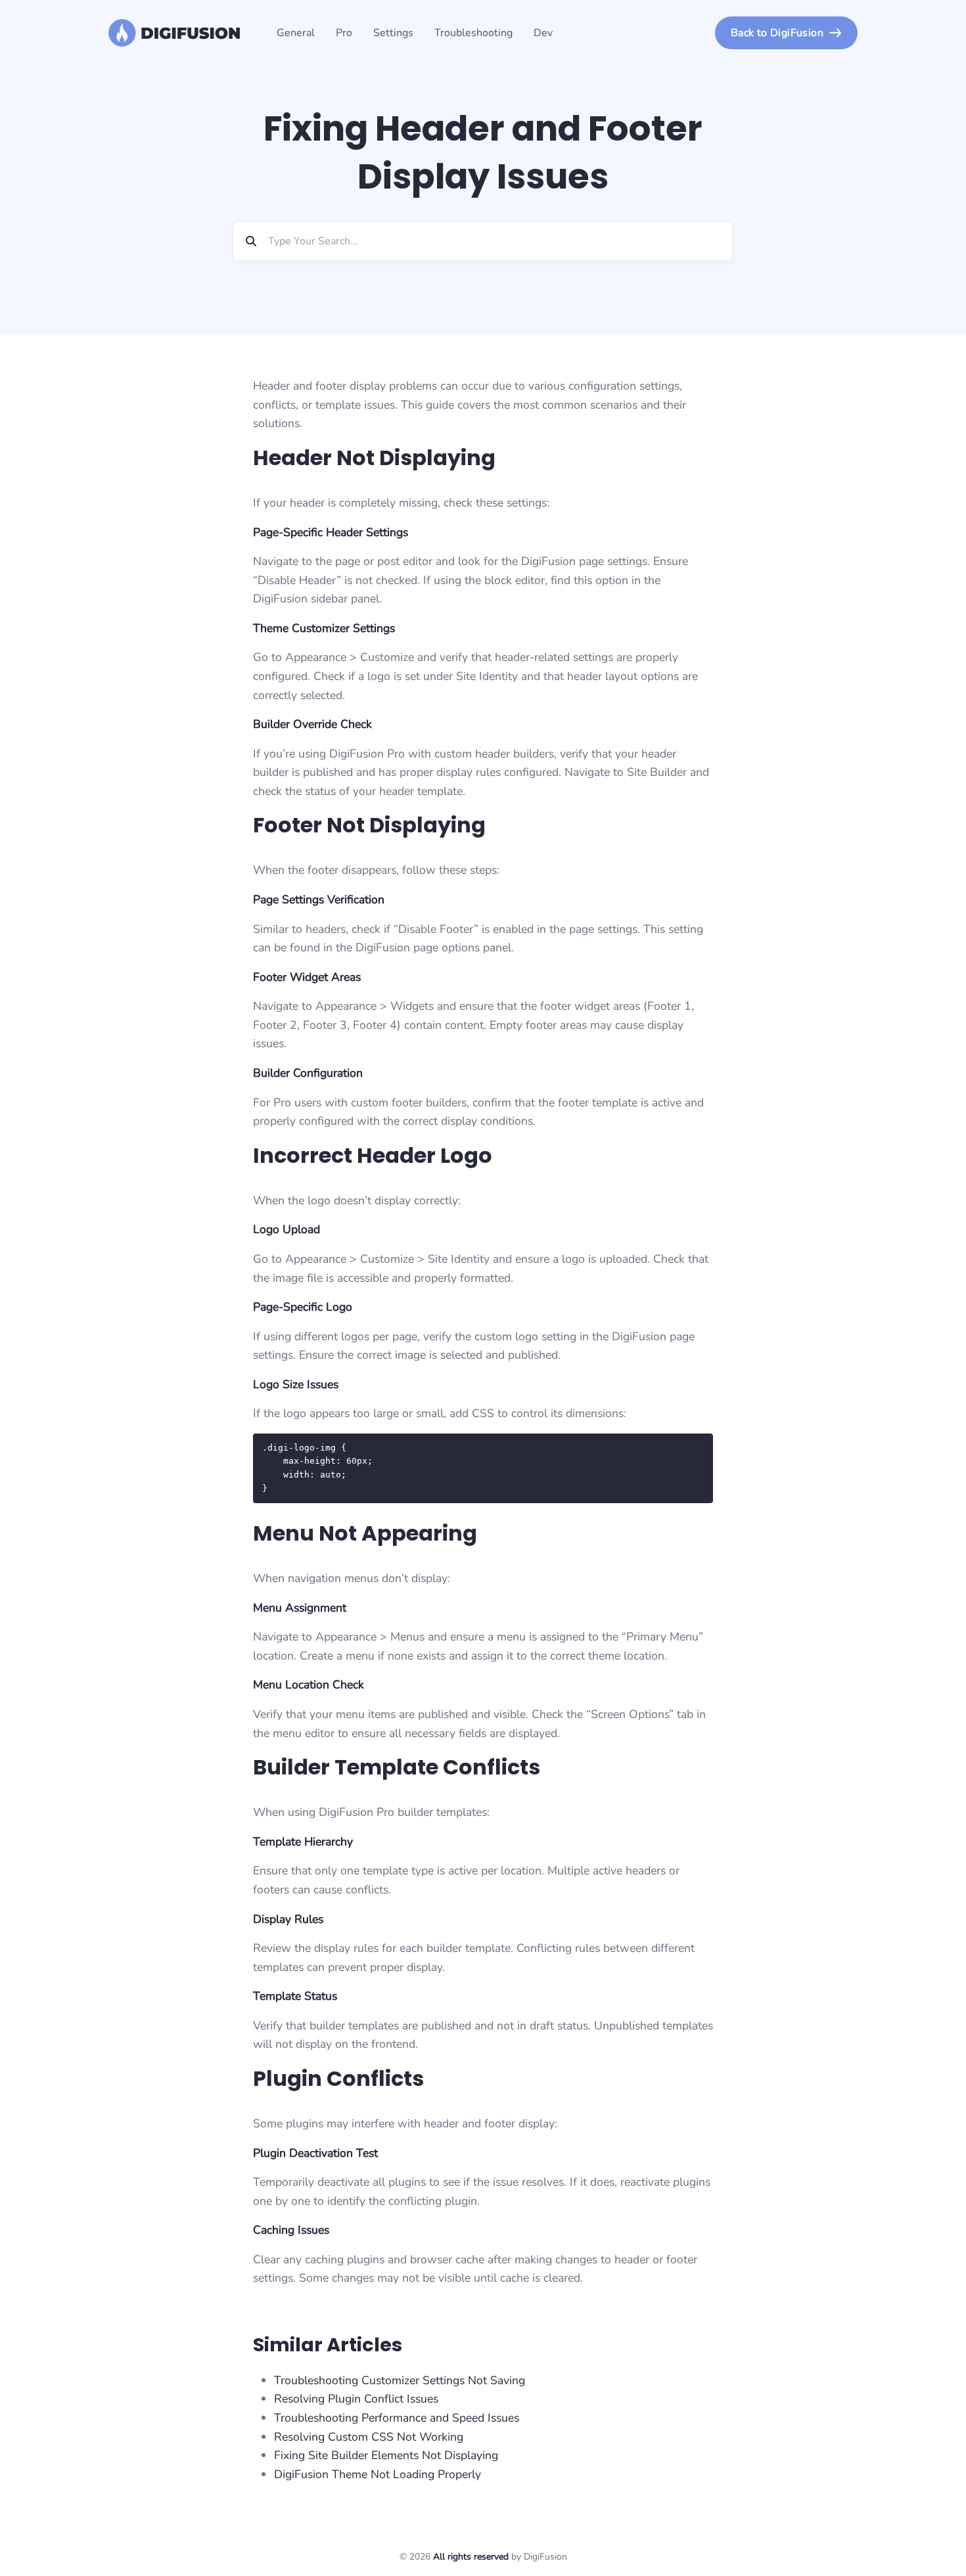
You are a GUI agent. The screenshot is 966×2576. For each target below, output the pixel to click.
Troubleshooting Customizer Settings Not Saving (400, 2380)
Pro (344, 33)
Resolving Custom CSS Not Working (369, 2437)
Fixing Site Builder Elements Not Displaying (386, 2455)
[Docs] (174, 33)
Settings (393, 33)
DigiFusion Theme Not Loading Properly (378, 2474)
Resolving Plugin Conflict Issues (356, 2399)
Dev (543, 33)
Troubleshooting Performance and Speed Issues (397, 2418)
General (296, 33)
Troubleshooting (473, 33)
